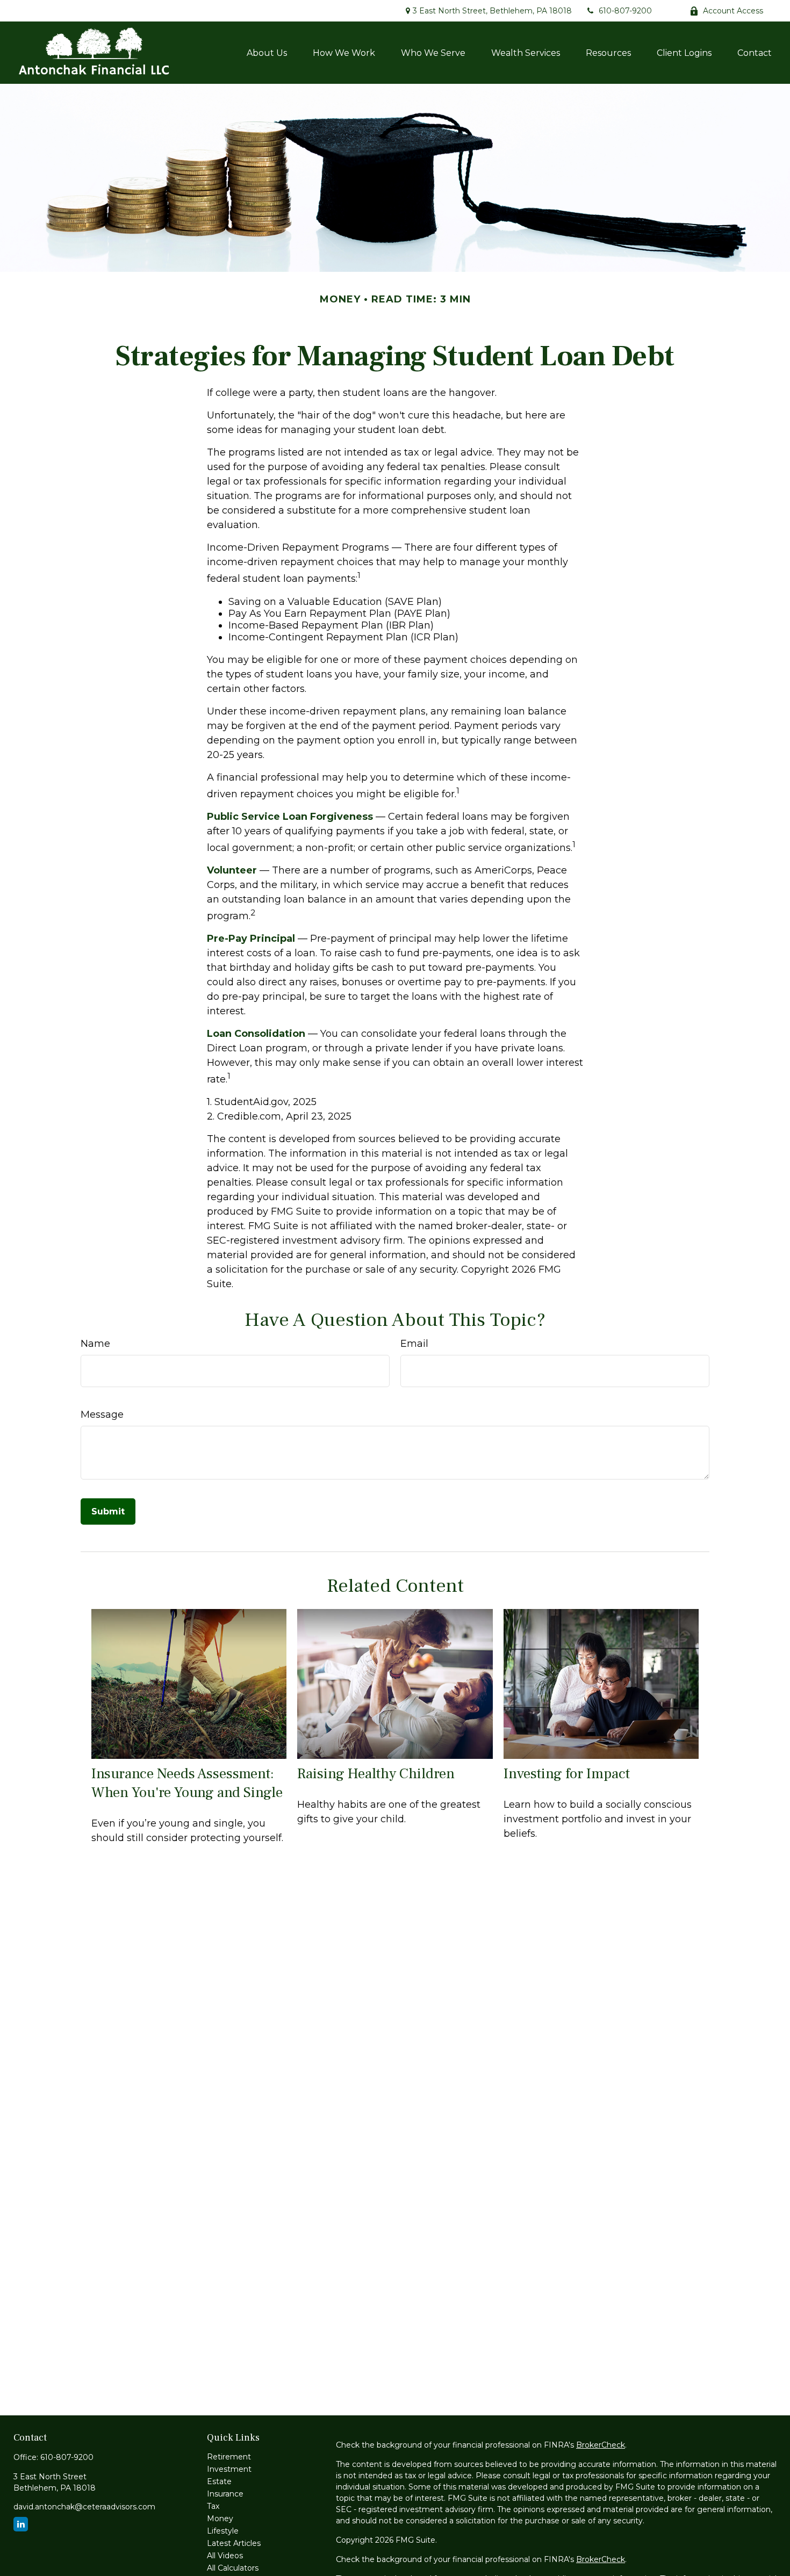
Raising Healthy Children (376, 1774)
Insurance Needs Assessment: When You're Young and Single (187, 1783)
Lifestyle (223, 2531)
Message (102, 1415)
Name (95, 1344)
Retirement (229, 2457)
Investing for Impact (567, 1774)
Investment (229, 2469)
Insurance (225, 2494)
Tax (213, 2506)
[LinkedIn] (21, 2524)
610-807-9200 (625, 11)
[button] (267, 53)
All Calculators (233, 2568)
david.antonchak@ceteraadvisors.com (84, 2507)
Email (414, 1344)
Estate (219, 2481)
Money (220, 2519)
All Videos (225, 2556)
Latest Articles (234, 2543)
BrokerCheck (601, 2445)
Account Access (733, 11)
